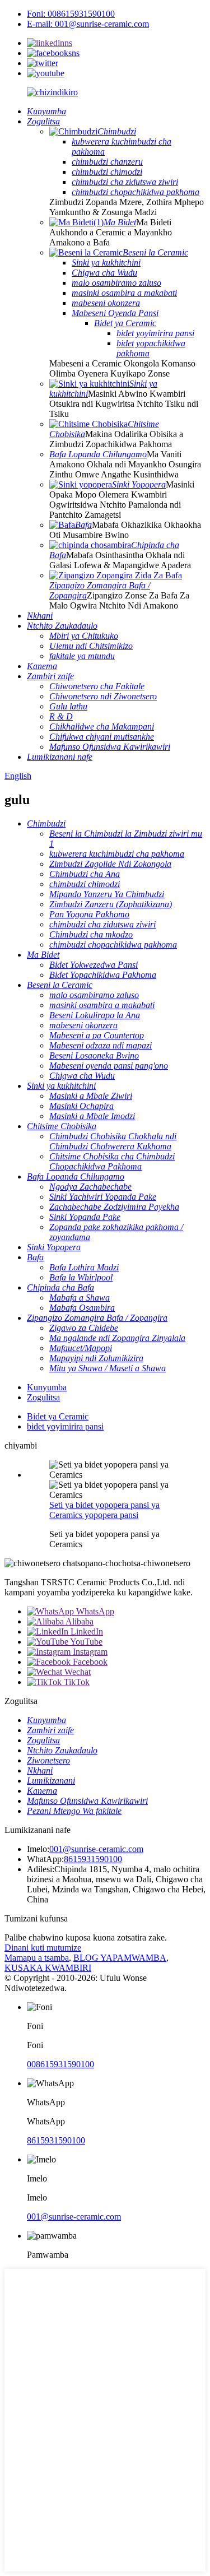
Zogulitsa (43, 1397)
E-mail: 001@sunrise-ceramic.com (88, 24)
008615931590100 (60, 2064)
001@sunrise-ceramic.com (96, 1849)
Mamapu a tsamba (37, 1958)
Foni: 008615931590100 (71, 14)
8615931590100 (93, 1859)
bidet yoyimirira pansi (65, 1426)
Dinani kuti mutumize (43, 1948)
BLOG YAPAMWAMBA (120, 1958)
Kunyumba (47, 1387)
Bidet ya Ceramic (58, 1416)
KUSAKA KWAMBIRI (48, 1968)
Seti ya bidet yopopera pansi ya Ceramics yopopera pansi (104, 1510)
